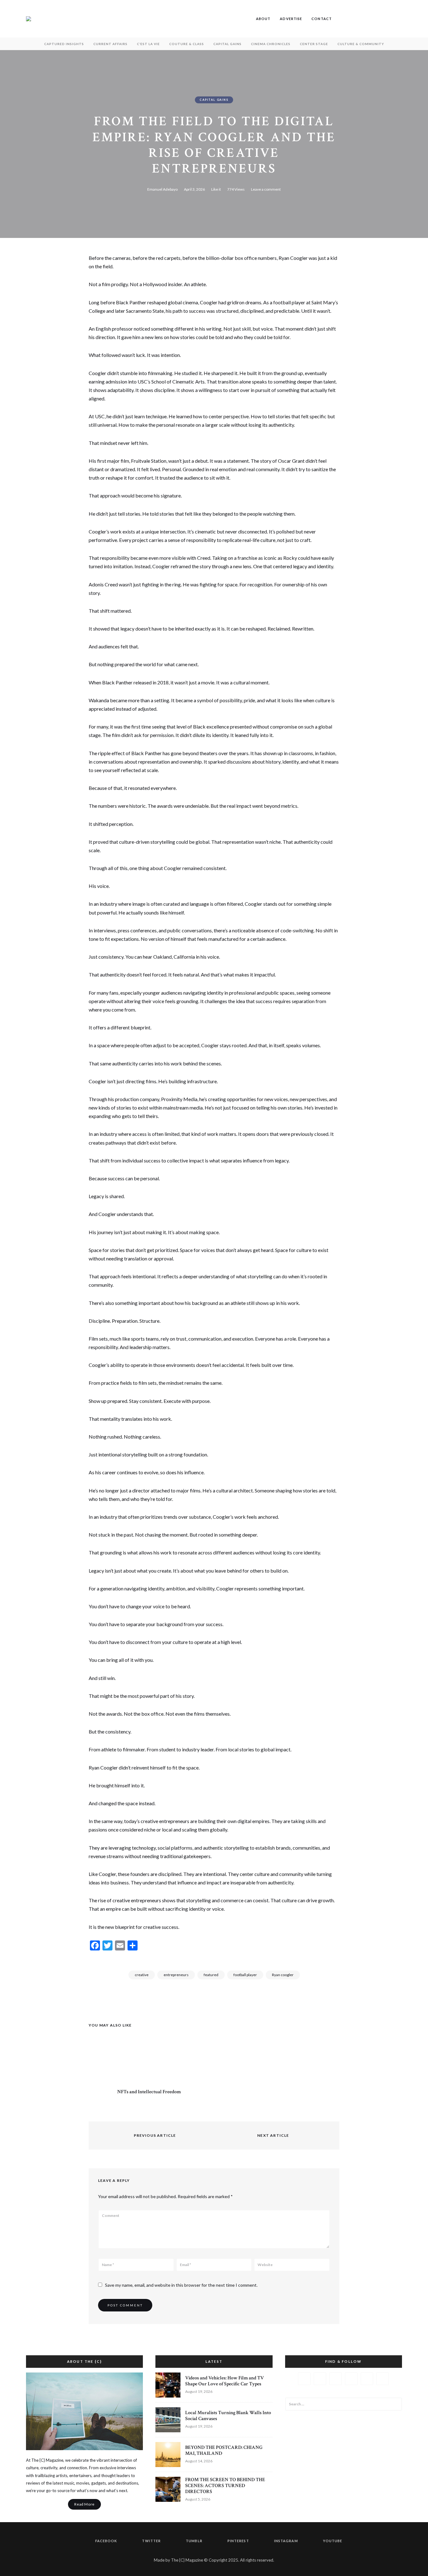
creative (142, 1975)
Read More (84, 2504)
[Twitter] (29, 290)
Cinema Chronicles (271, 44)
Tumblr (360, 19)
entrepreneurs (176, 1975)
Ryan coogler (283, 1975)
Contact (322, 19)
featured (211, 1975)
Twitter (351, 19)
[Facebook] (29, 274)
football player (245, 1975)
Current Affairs (110, 44)
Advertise (291, 19)
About (263, 19)
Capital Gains (227, 44)
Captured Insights (64, 44)
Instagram (379, 19)
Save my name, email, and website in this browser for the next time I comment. (181, 2285)
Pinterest (369, 19)
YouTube (388, 19)
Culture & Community (361, 44)
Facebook (341, 19)
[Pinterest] (29, 305)
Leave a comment (266, 189)
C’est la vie (148, 44)
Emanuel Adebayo (162, 189)
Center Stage (314, 44)
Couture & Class (187, 44)
